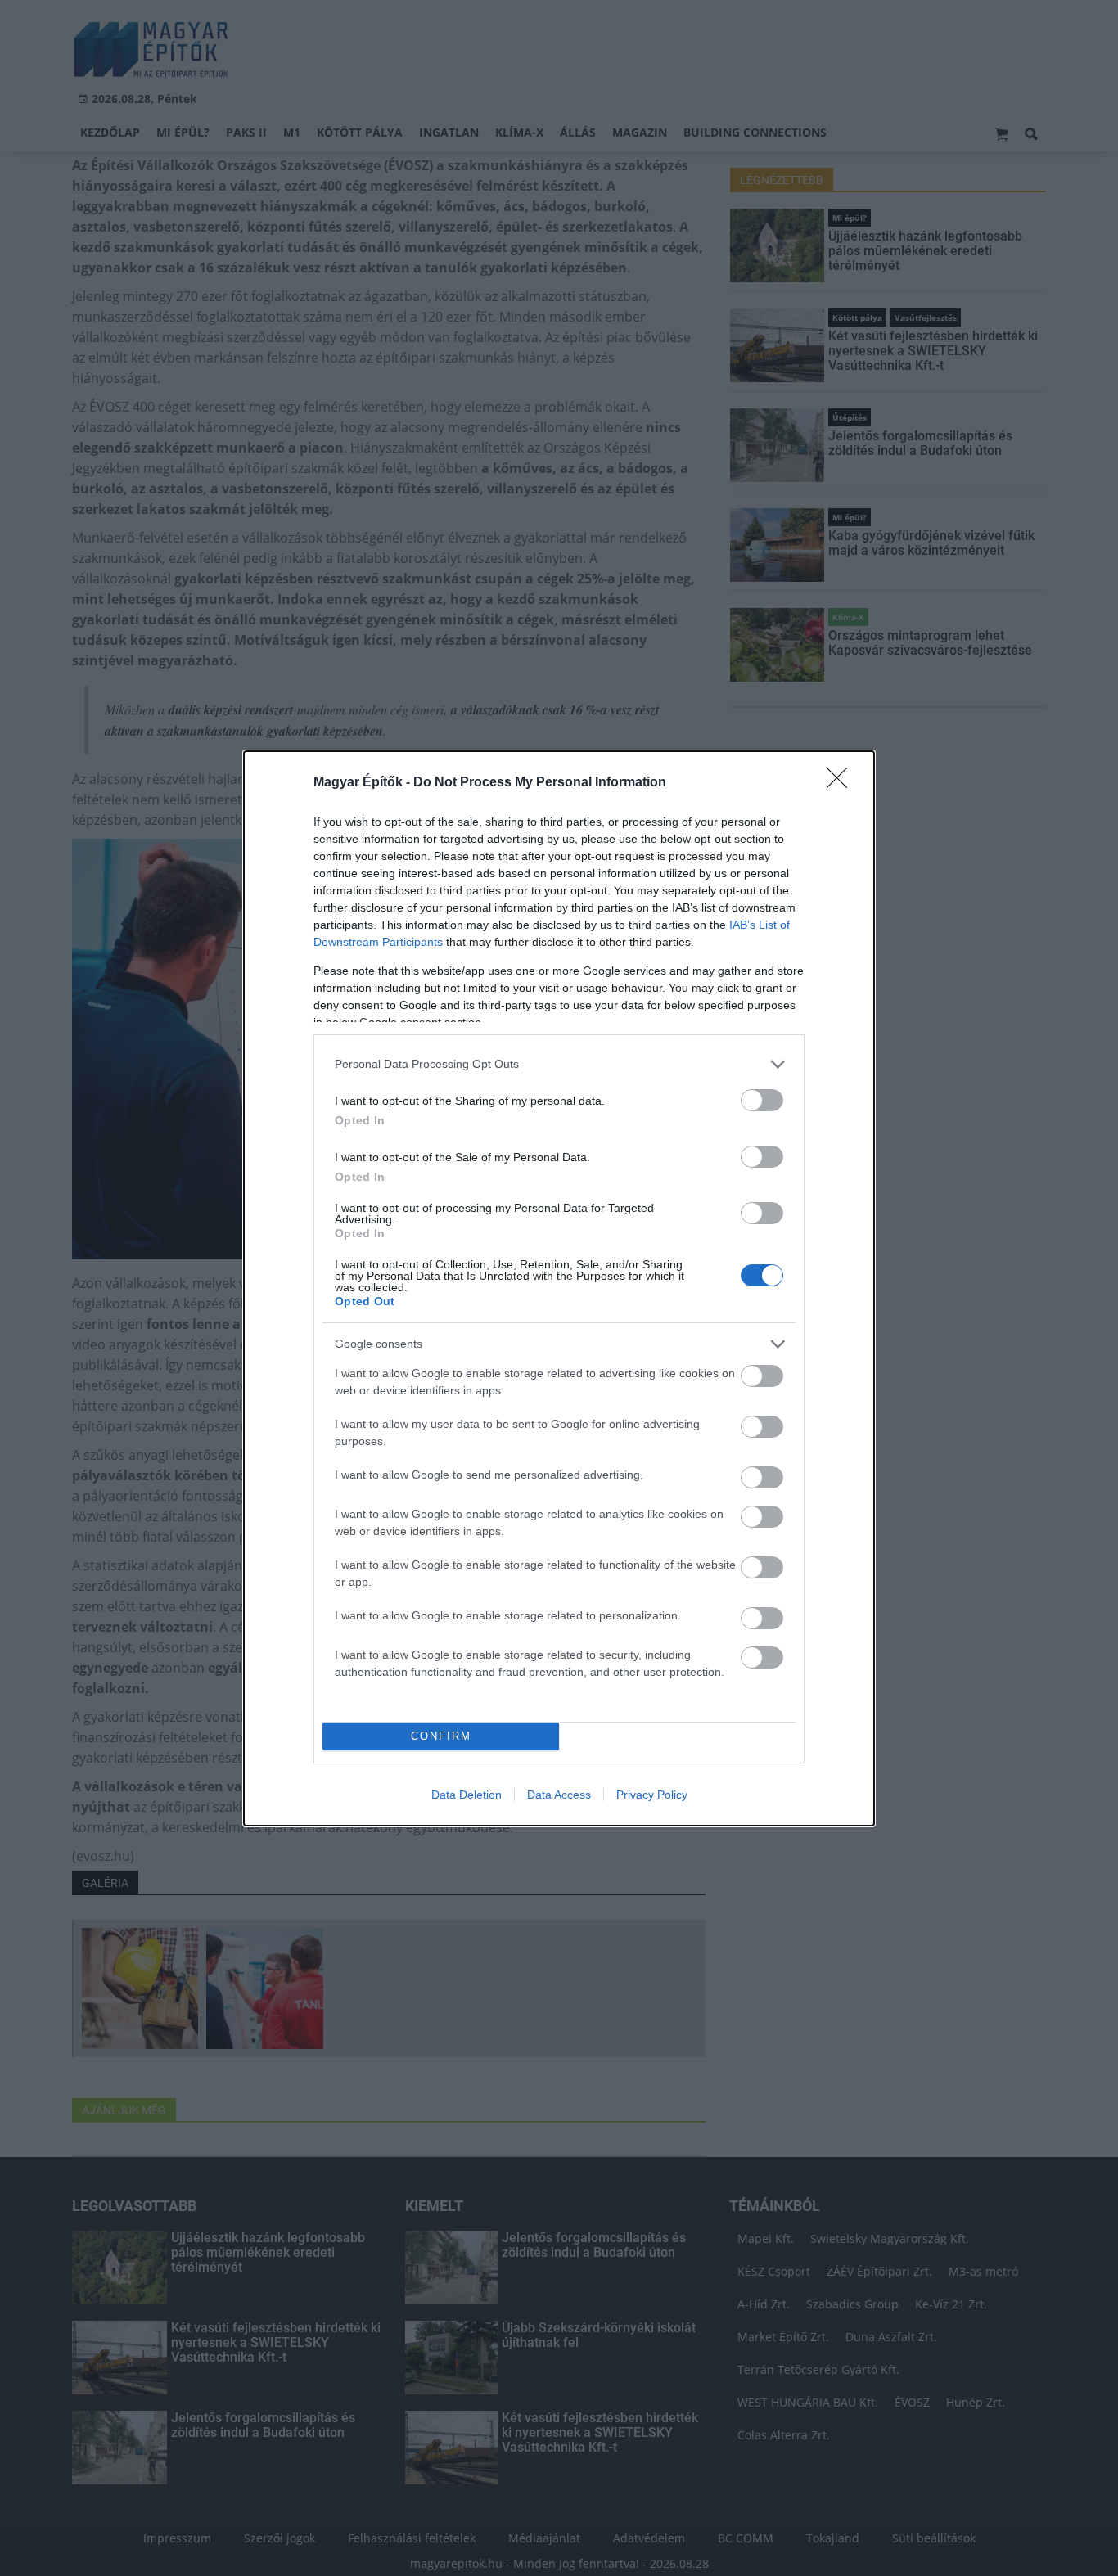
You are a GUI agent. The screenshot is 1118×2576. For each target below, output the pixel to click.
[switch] (762, 1100)
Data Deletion (467, 1795)
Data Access (559, 1795)
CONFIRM (441, 1736)
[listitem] (559, 1064)
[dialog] (559, 1288)
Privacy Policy (652, 1795)
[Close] (842, 783)
